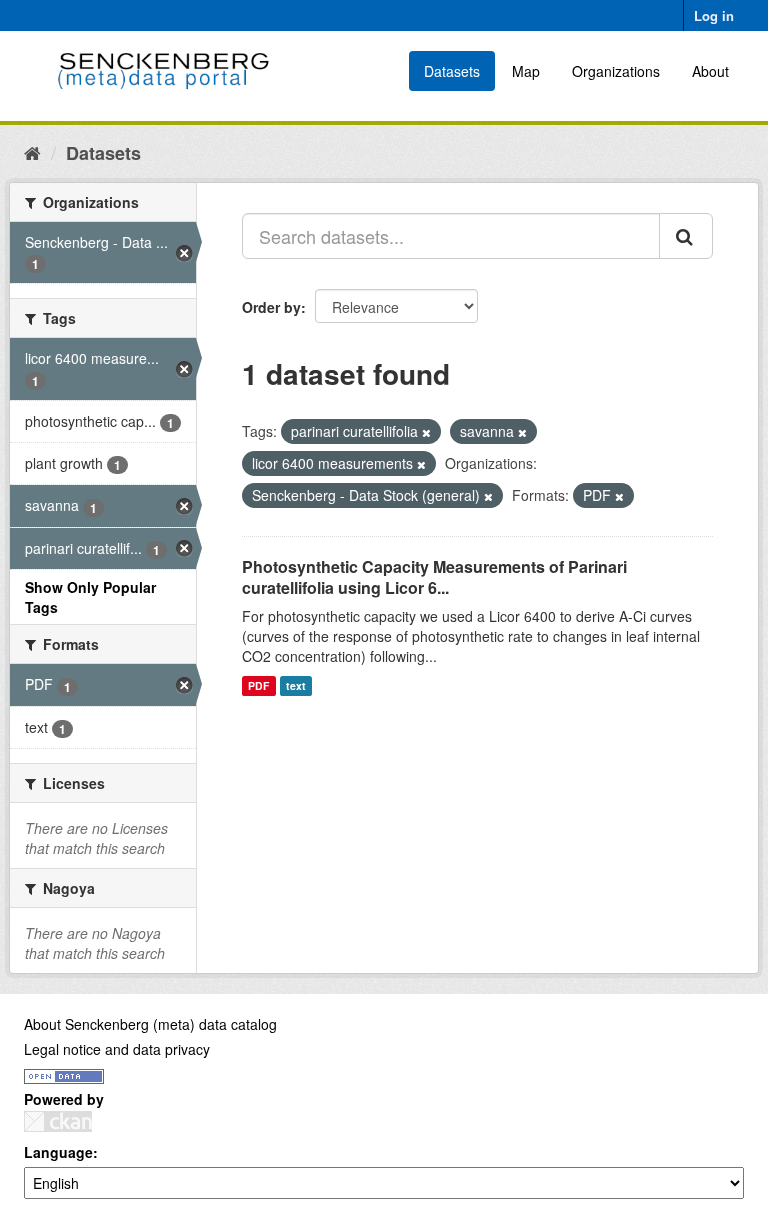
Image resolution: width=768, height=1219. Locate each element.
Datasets (452, 71)
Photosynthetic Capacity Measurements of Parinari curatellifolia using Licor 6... (434, 577)
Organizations (616, 71)
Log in (714, 15)
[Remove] (426, 432)
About (710, 71)
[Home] (32, 152)
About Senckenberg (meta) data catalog (150, 1024)
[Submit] (686, 236)
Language (58, 1152)
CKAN (58, 1121)
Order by (271, 307)
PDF (258, 685)
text (296, 685)
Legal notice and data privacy (117, 1049)
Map (526, 71)
